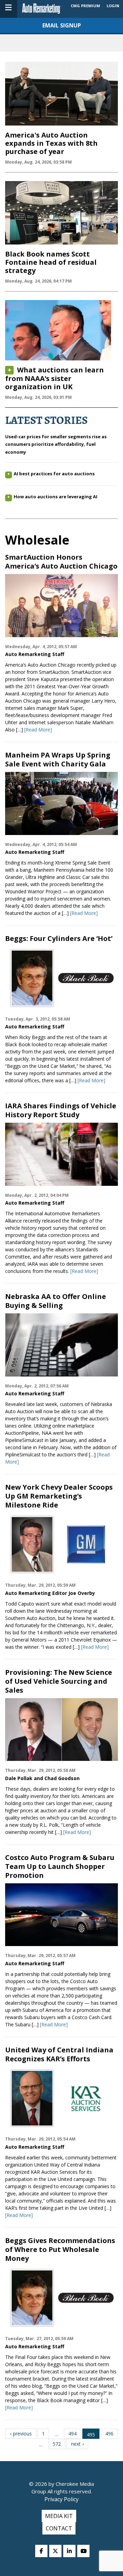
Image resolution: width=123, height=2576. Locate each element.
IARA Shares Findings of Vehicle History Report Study (61, 1110)
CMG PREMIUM (85, 6)
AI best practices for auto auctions (54, 474)
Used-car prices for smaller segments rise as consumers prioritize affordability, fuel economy (56, 444)
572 (57, 2444)
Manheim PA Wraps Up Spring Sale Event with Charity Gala (58, 760)
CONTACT (59, 2528)
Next (76, 2444)
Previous (22, 2434)
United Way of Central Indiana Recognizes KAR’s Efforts (59, 2054)
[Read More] (38, 730)
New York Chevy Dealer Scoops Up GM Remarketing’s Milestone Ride (59, 1496)
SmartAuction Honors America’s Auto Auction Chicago (61, 562)
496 (109, 2434)
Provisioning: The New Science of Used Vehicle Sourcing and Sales (59, 1681)
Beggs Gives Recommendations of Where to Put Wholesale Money (60, 2250)
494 (72, 2434)
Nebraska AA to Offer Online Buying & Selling (56, 1301)
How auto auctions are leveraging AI (56, 497)
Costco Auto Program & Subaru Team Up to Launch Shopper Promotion (60, 1867)
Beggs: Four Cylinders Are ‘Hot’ (59, 939)
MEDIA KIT (59, 2516)
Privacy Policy (61, 2499)
